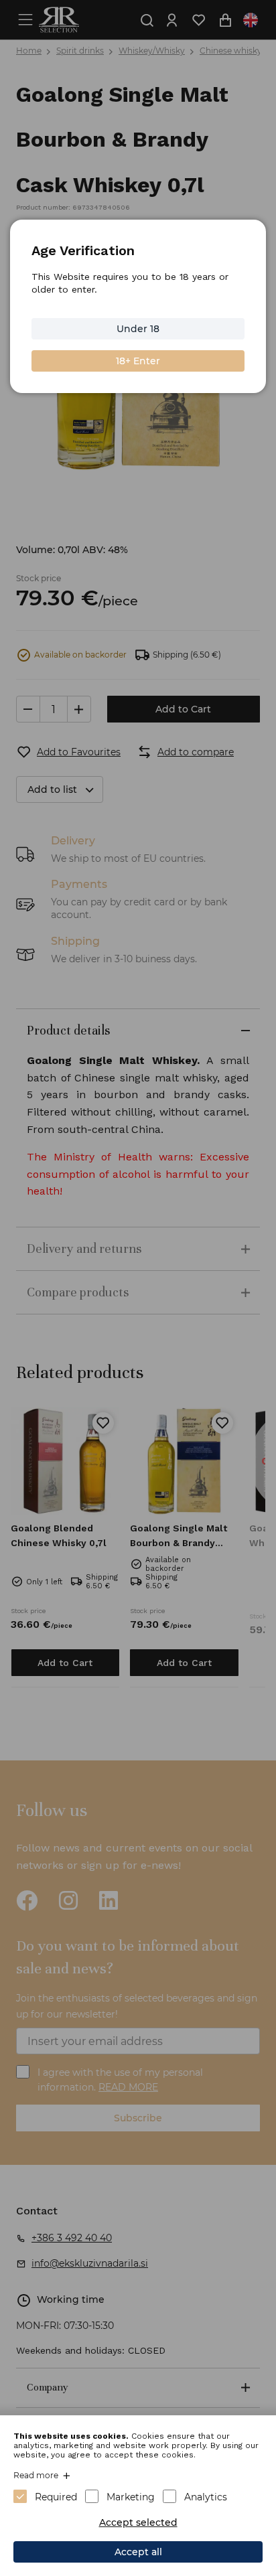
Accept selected (138, 2522)
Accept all (138, 2552)
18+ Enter (138, 361)
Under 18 (138, 329)
